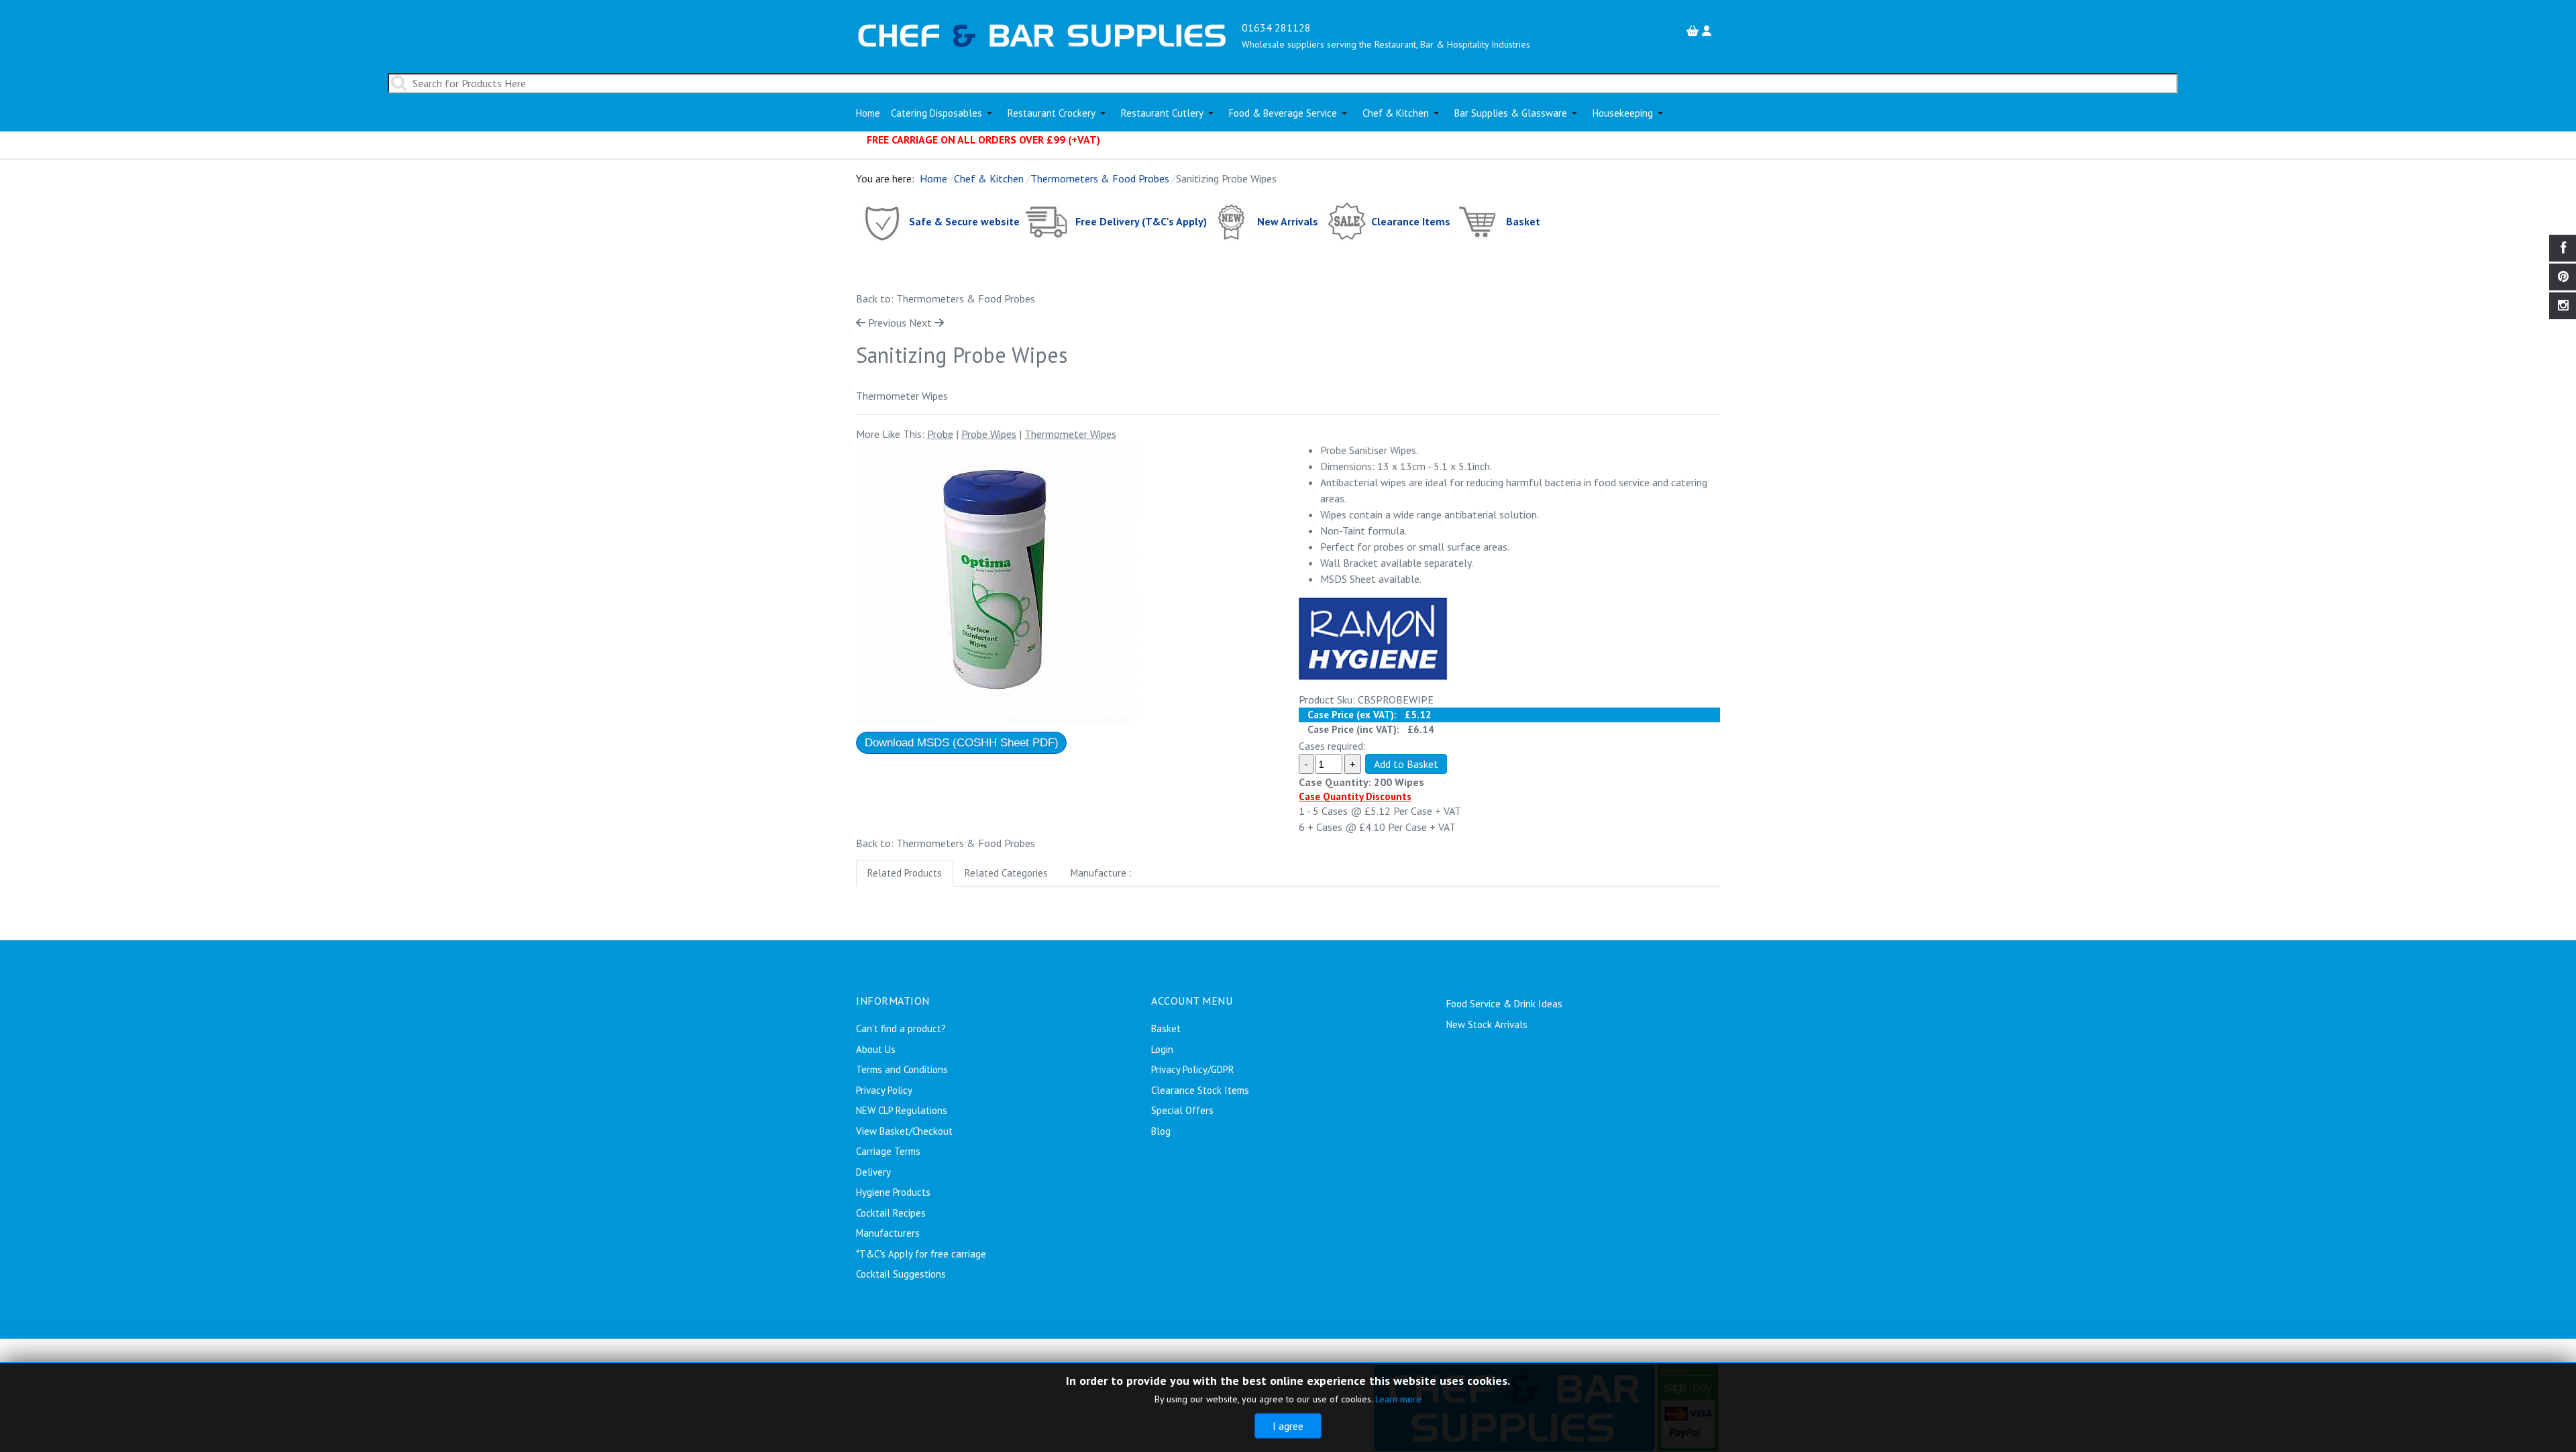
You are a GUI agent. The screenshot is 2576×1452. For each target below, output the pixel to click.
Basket (1523, 221)
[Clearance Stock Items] (1346, 221)
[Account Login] (1708, 31)
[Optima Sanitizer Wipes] (997, 583)
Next (920, 323)
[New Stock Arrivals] (1232, 221)
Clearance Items (1411, 221)
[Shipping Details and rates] (1048, 221)
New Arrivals (1288, 221)
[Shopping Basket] (1694, 31)
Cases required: (1332, 746)
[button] (944, 113)
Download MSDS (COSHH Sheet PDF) (962, 743)
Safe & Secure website (964, 221)
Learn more (1398, 1399)
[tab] (905, 874)
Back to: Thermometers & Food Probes (946, 298)
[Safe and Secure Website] (881, 221)
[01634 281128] (1042, 34)
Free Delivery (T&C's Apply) (1141, 221)
